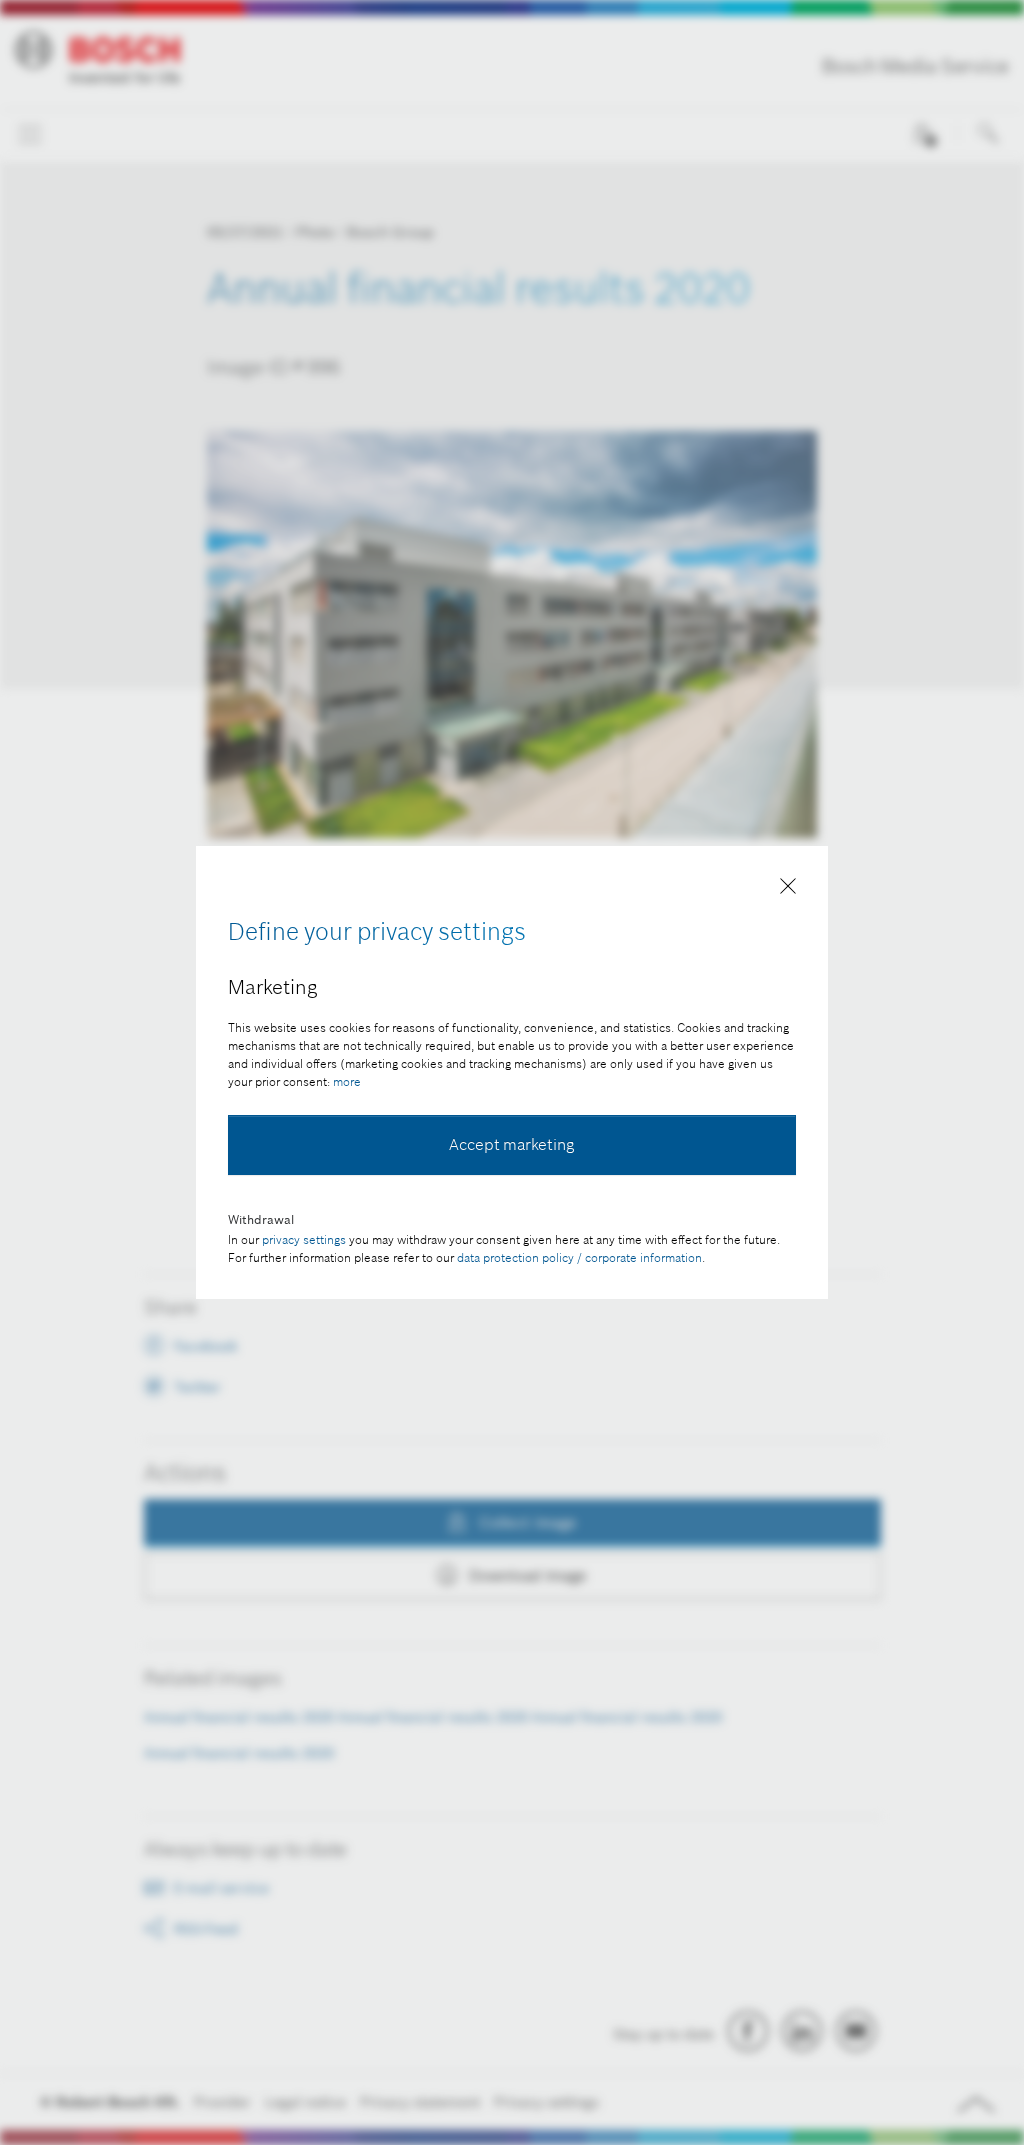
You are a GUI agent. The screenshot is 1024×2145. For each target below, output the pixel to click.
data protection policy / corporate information (579, 1257)
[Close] (788, 890)
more (347, 1081)
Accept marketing (512, 1144)
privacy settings (304, 1239)
